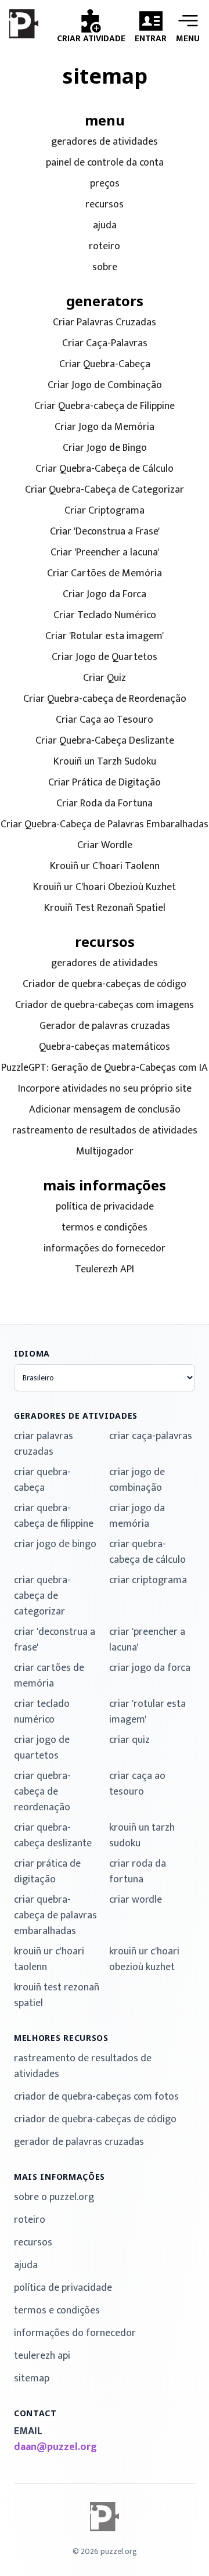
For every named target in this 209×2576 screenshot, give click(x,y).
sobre (105, 268)
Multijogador (105, 1152)
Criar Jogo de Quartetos (105, 657)
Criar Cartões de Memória (105, 574)
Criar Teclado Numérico (105, 616)
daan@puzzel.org (55, 2447)
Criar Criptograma (105, 511)
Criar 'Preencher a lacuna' (105, 553)
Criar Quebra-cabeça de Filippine (105, 406)
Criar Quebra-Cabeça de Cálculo (105, 469)
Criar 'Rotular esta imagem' (105, 636)
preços (105, 184)
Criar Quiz (105, 678)
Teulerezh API (105, 1270)
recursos (105, 205)
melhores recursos (61, 2038)
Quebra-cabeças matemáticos (105, 1047)
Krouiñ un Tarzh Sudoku (105, 762)
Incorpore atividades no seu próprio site (105, 1089)
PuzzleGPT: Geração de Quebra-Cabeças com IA (105, 1068)
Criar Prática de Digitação (105, 783)
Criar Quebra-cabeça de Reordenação (105, 699)
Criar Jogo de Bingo (105, 448)
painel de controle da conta (105, 163)
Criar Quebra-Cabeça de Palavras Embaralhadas (105, 825)
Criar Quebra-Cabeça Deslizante (105, 741)
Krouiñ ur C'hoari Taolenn (105, 867)
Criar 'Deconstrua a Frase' (105, 532)
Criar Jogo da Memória (105, 427)
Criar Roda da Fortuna (105, 804)
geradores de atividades (105, 142)
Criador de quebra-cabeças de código (105, 984)
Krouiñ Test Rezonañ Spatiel (105, 908)
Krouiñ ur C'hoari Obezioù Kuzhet (105, 887)
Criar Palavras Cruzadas (105, 323)
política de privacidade (105, 1207)
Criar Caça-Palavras (105, 344)
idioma (32, 1353)
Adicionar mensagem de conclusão (105, 1110)
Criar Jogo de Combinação (105, 385)
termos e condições (105, 1228)
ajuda (105, 226)
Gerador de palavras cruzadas (105, 1026)
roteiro (105, 247)
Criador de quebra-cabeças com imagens (105, 1005)
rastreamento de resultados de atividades (105, 1131)
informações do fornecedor (105, 1249)
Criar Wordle (105, 846)
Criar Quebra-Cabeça (105, 365)
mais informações (60, 2177)
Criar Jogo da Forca (105, 595)
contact (35, 2413)
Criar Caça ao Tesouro (105, 720)
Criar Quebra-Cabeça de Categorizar (105, 490)
